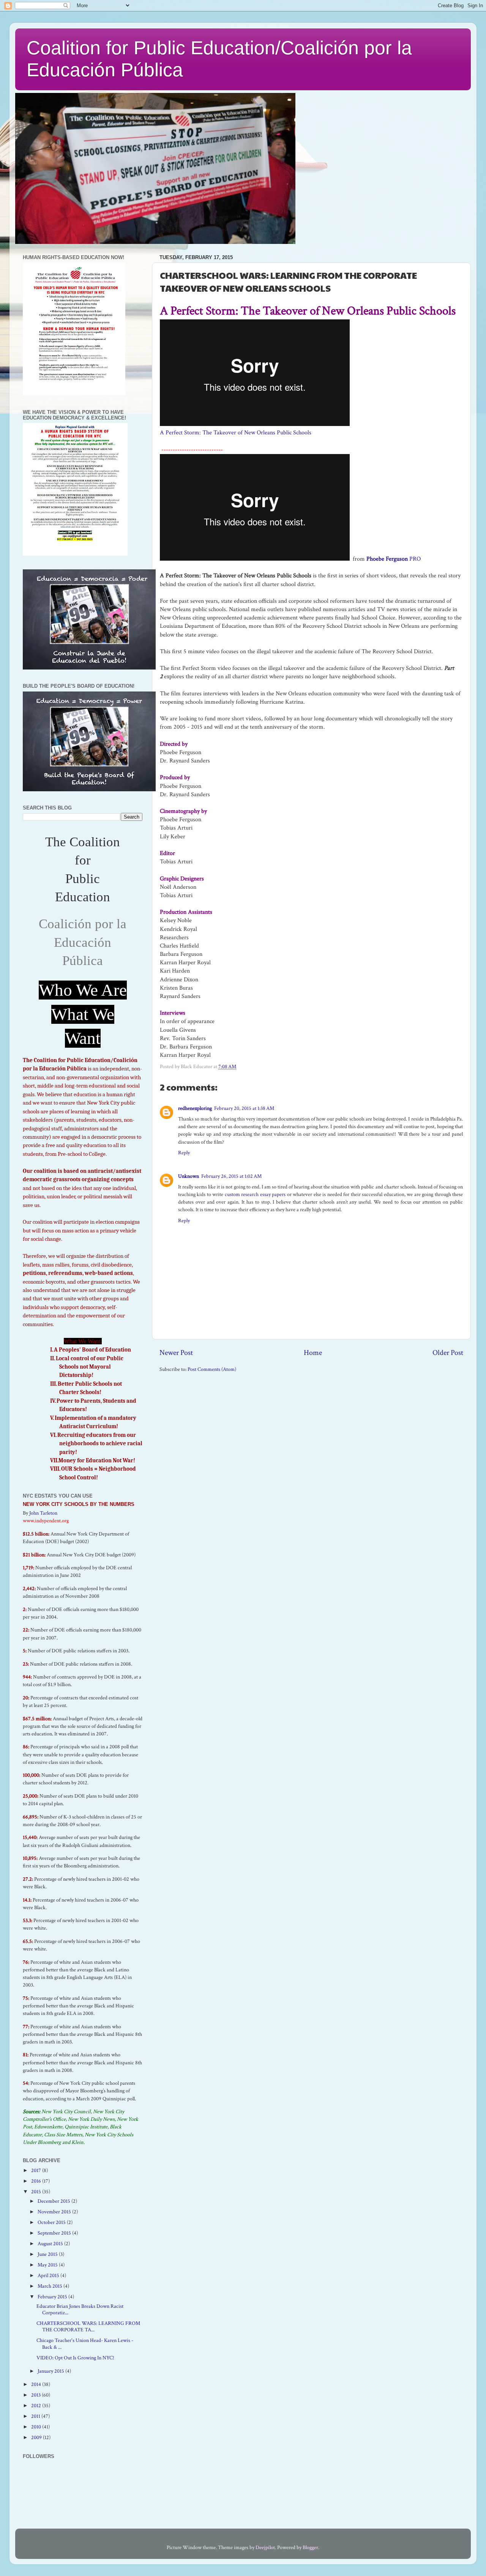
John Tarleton (43, 1513)
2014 (37, 2384)
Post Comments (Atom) (212, 1369)
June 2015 (48, 2254)
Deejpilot (265, 2547)
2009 (37, 2437)
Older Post (448, 1353)
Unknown (189, 1176)
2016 (37, 2181)
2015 (37, 2192)
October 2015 (52, 2222)
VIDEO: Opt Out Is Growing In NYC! (75, 2358)
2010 (37, 2427)
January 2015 (51, 2371)
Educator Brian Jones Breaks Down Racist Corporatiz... (80, 2309)
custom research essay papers (255, 1194)
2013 (36, 2395)
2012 (37, 2405)
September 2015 (55, 2233)
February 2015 (53, 2297)
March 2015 (50, 2286)
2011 (36, 2416)
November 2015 (55, 2212)
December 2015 (54, 2201)
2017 (37, 2170)
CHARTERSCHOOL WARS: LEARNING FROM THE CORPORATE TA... (88, 2326)
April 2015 (49, 2275)
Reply (184, 1153)
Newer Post (176, 1353)
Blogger (310, 2547)
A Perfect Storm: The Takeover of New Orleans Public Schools (236, 433)
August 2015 (51, 2244)
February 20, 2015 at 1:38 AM (244, 1108)
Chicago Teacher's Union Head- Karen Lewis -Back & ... (85, 2343)
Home (313, 1353)
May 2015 (48, 2265)
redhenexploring (195, 1108)
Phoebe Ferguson (387, 559)
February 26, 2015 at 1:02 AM (231, 1176)
